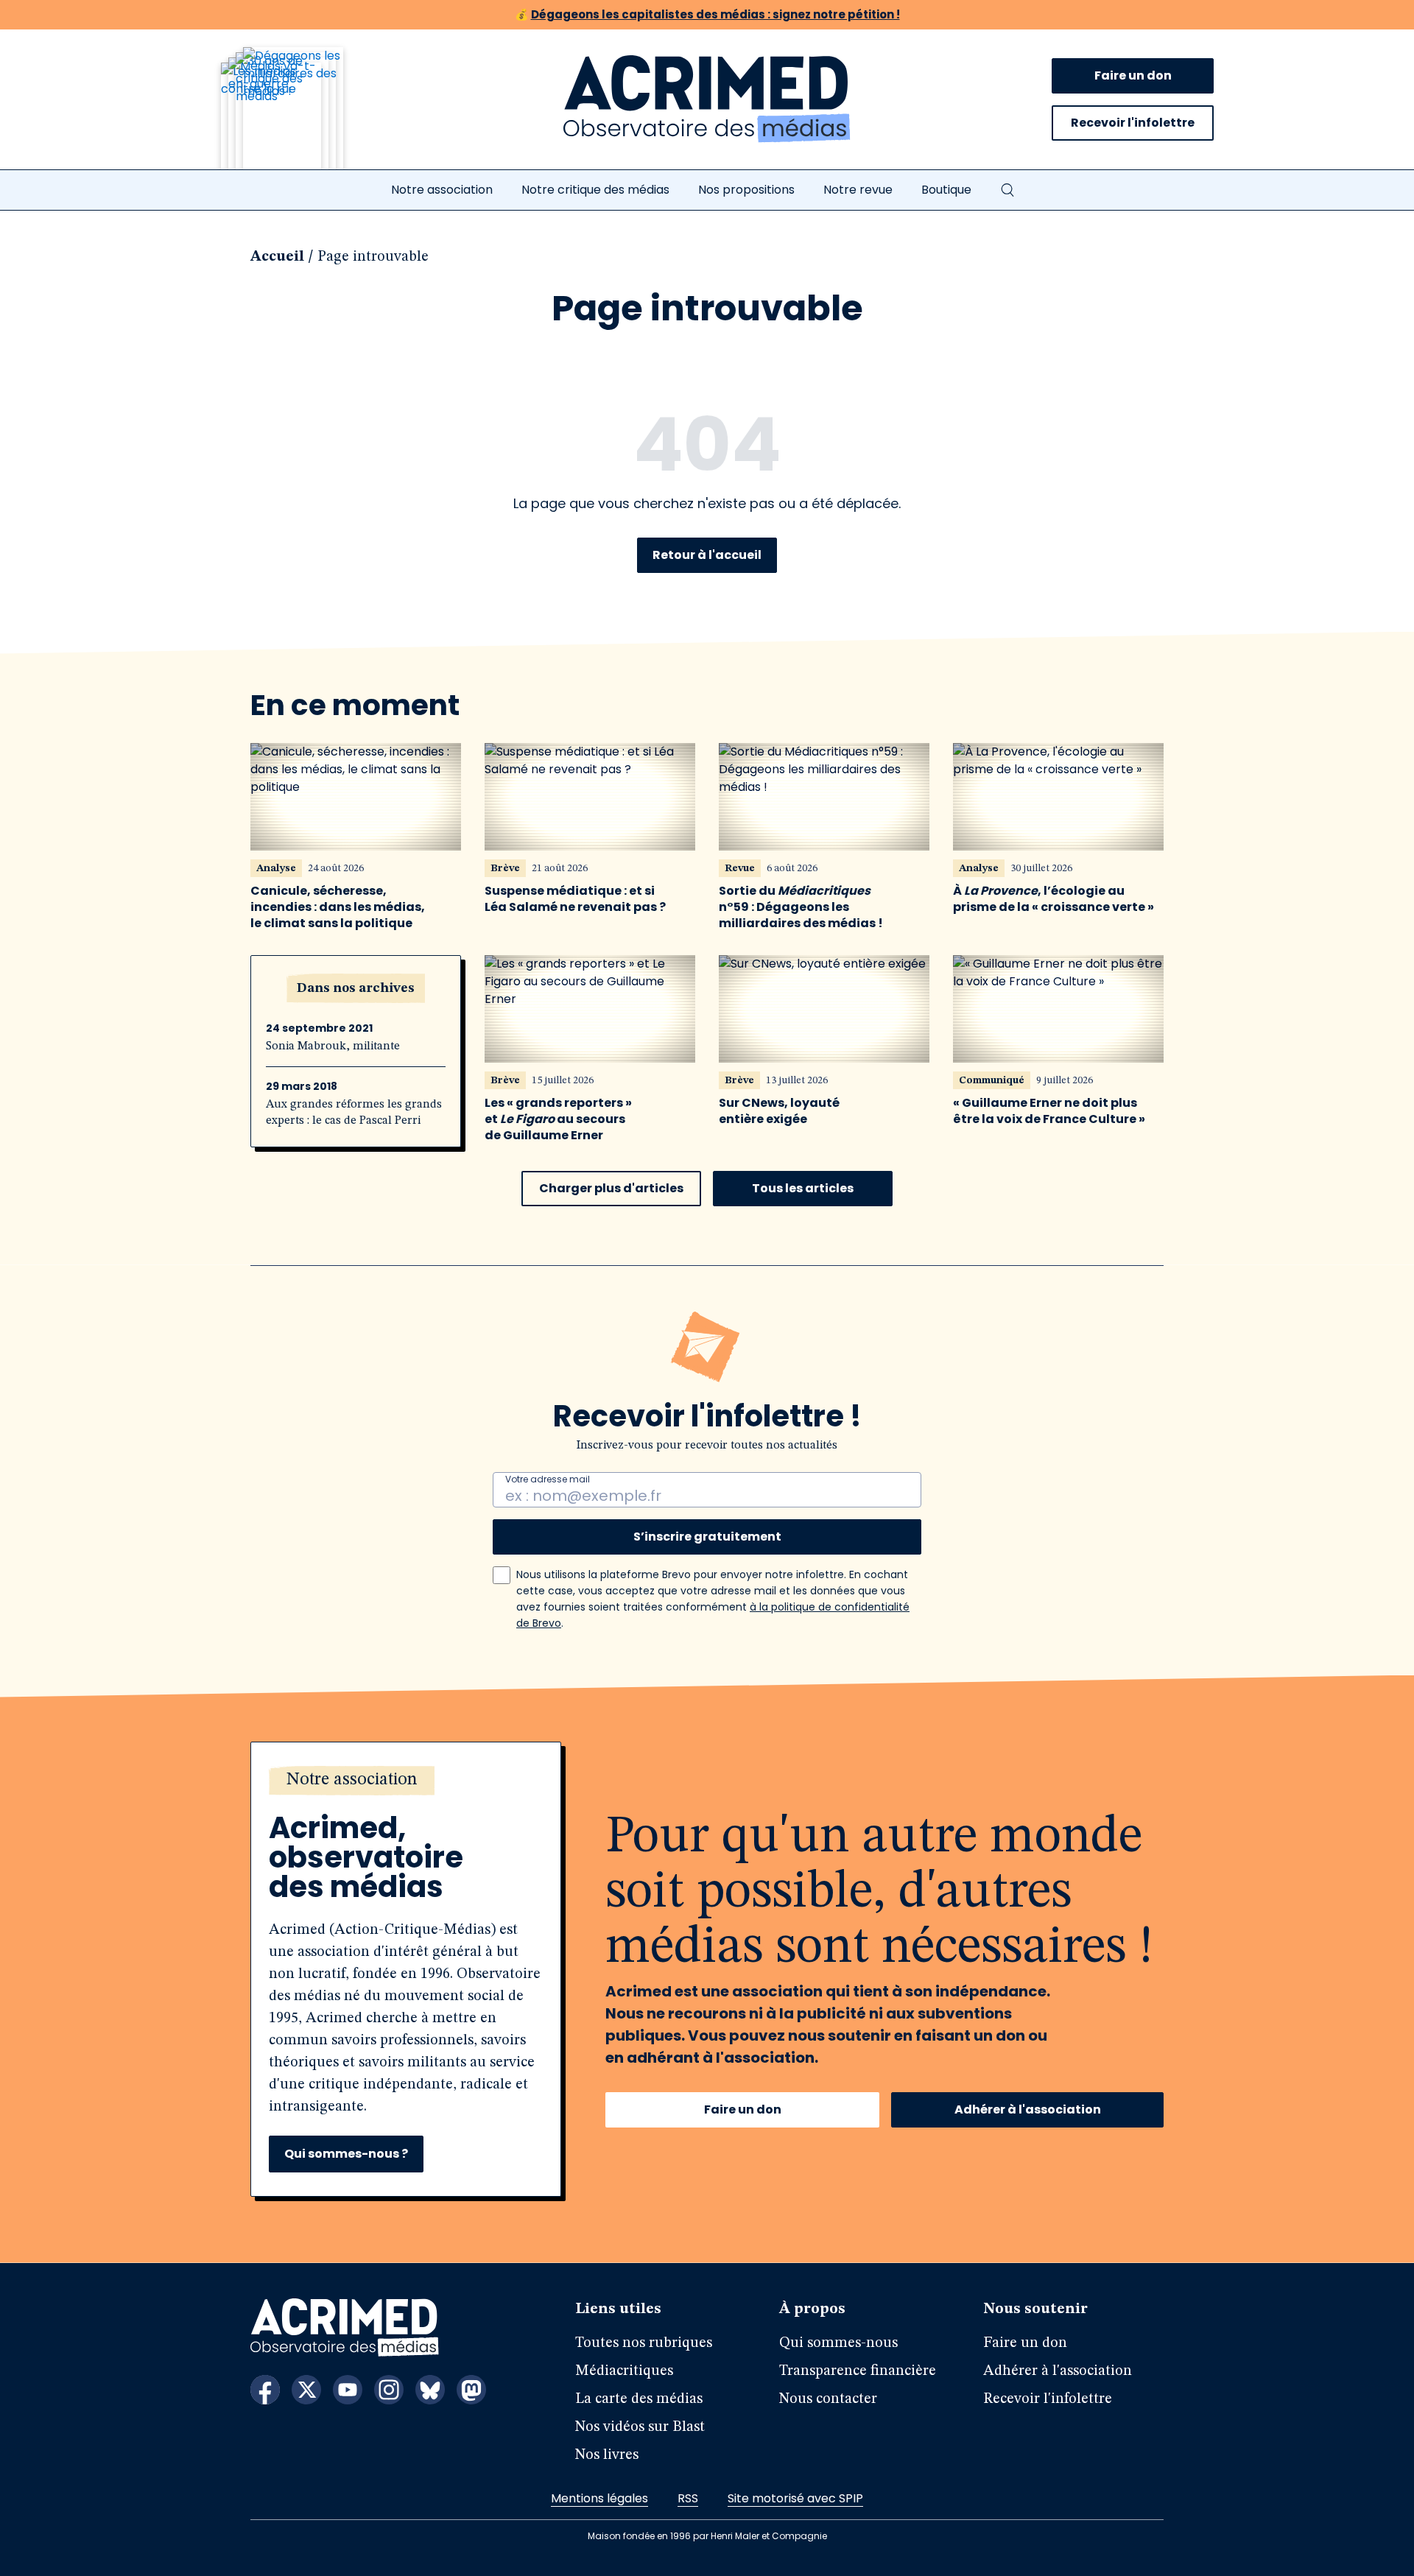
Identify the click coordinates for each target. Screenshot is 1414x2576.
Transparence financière (858, 2371)
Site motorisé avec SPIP (795, 2498)
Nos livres (607, 2455)
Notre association (442, 190)
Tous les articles (803, 1188)
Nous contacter (828, 2399)
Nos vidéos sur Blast (640, 2427)
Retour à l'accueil (707, 555)
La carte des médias (639, 2399)
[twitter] (306, 2390)
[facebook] (265, 2390)
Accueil (277, 257)
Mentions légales (599, 2498)
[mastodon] (471, 2390)
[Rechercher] (1007, 190)
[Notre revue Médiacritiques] (302, 117)
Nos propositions (746, 190)
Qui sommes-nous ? (346, 2154)
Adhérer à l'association (1028, 2109)
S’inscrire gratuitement (707, 1537)
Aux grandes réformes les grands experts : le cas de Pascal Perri (354, 1113)
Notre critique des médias (595, 190)
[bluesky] (430, 2390)
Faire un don (1133, 75)
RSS (688, 2498)
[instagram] (389, 2390)
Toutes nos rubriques (644, 2343)
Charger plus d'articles (611, 1188)
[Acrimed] (707, 99)
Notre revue (858, 190)
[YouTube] (348, 2390)
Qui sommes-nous (838, 2343)
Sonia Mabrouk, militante (333, 1046)
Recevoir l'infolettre (1133, 123)
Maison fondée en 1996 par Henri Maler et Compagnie (707, 2536)
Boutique (946, 190)
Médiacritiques (624, 2371)
